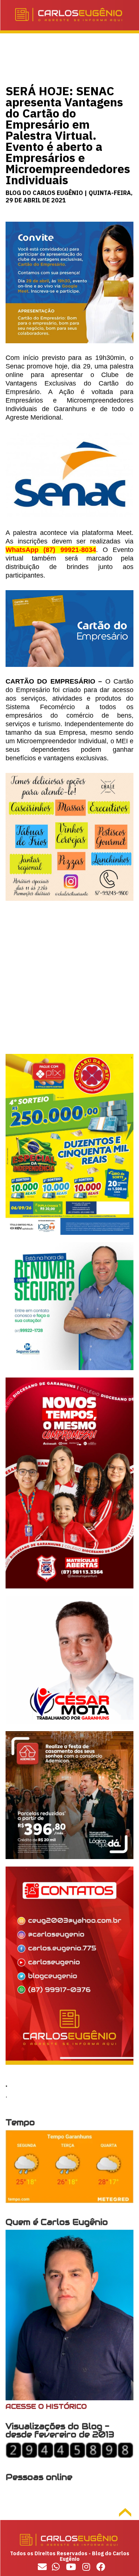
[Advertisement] (69, 984)
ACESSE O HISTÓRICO (46, 2406)
